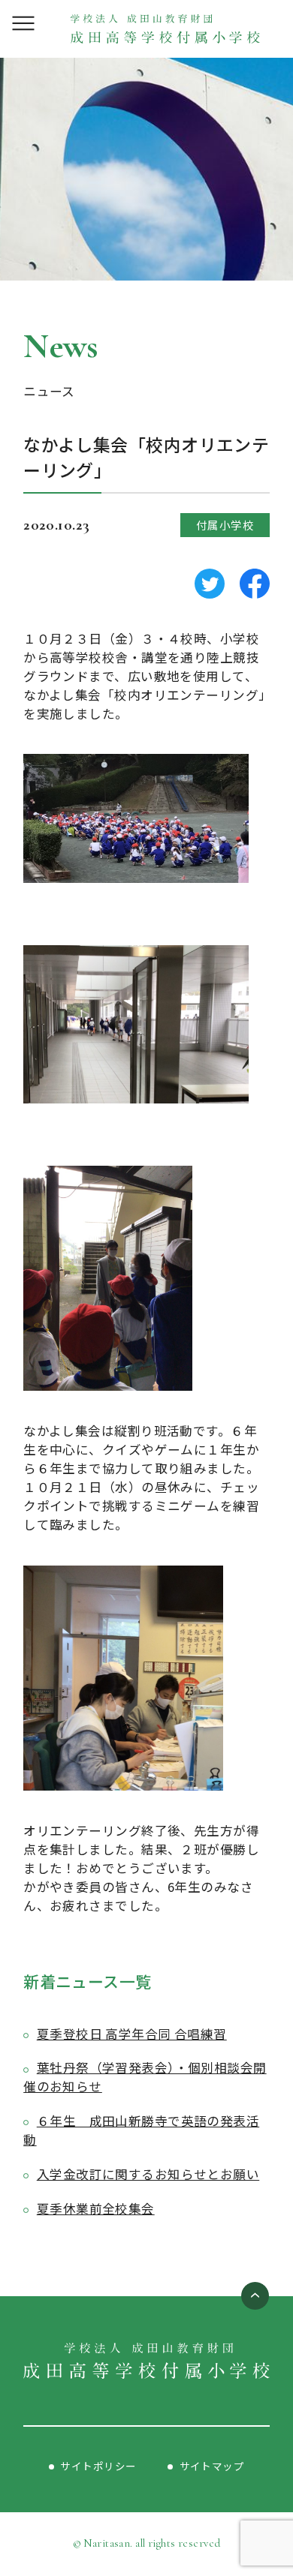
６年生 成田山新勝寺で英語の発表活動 (141, 2130)
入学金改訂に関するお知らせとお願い (148, 2174)
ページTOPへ (255, 2296)
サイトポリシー (98, 2466)
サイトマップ (212, 2466)
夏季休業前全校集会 (96, 2208)
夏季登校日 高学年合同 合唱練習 (132, 2034)
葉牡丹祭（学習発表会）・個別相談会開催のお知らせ (145, 2077)
